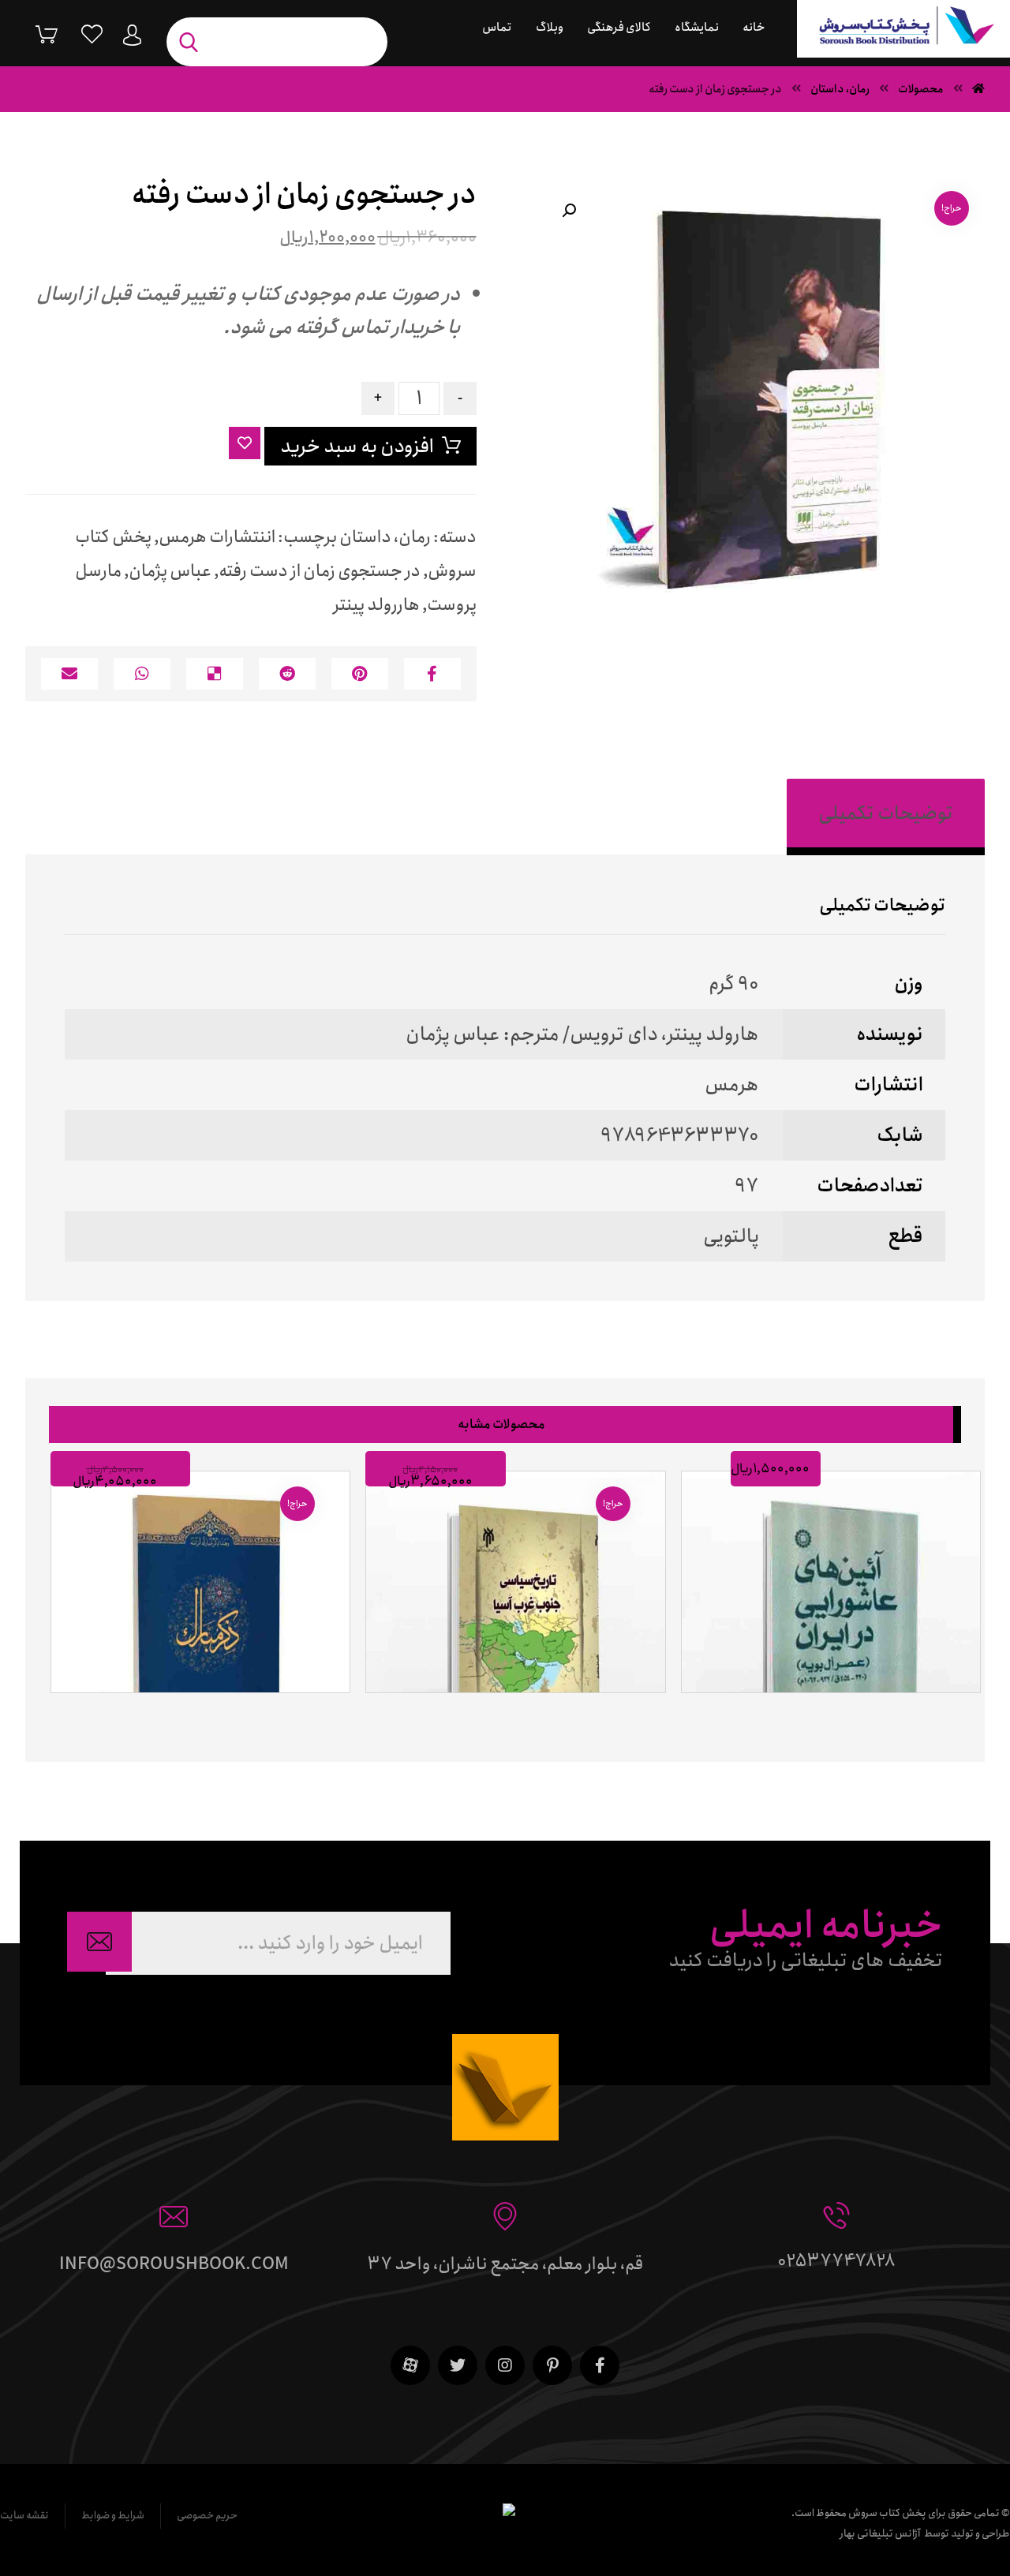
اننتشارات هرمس (217, 537)
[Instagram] (505, 2365)
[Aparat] (410, 2365)
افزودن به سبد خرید (357, 447)
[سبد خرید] (35, 34)
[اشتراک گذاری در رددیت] (287, 674)
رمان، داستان (385, 537)
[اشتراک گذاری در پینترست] (360, 674)
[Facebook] (600, 2365)
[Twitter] (458, 2365)
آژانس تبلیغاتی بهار (880, 2534)
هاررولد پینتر (376, 605)
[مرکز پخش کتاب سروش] (903, 29)
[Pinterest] (552, 2365)
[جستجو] (193, 42)
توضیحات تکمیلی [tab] (886, 813)
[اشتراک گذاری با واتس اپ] (142, 674)
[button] (569, 211)
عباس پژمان (170, 571)
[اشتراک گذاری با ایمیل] (69, 674)
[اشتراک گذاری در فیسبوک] (432, 674)
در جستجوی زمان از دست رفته (320, 571)
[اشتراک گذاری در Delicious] (215, 674)
